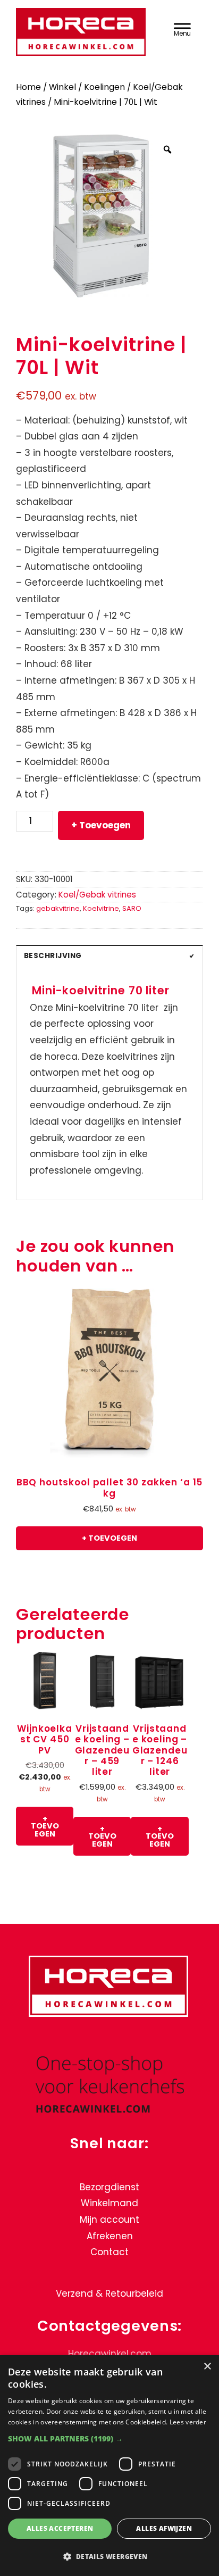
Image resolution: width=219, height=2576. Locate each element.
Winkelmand (109, 2203)
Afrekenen (110, 2236)
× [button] (207, 2367)
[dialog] (109, 2466)
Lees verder (188, 2422)
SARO (132, 908)
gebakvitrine (58, 908)
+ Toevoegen (101, 825)
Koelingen (104, 87)
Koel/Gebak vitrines (97, 895)
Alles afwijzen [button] (164, 2528)
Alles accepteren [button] (60, 2528)
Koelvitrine (101, 908)
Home (28, 87)
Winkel (62, 87)
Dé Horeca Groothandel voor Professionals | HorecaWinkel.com (82, 33)
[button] (109, 2438)
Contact (109, 2252)
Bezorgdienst (109, 2187)
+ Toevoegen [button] (109, 1538)
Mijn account (109, 2220)
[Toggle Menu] (182, 28)
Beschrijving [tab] (53, 956)
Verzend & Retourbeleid (109, 2294)
